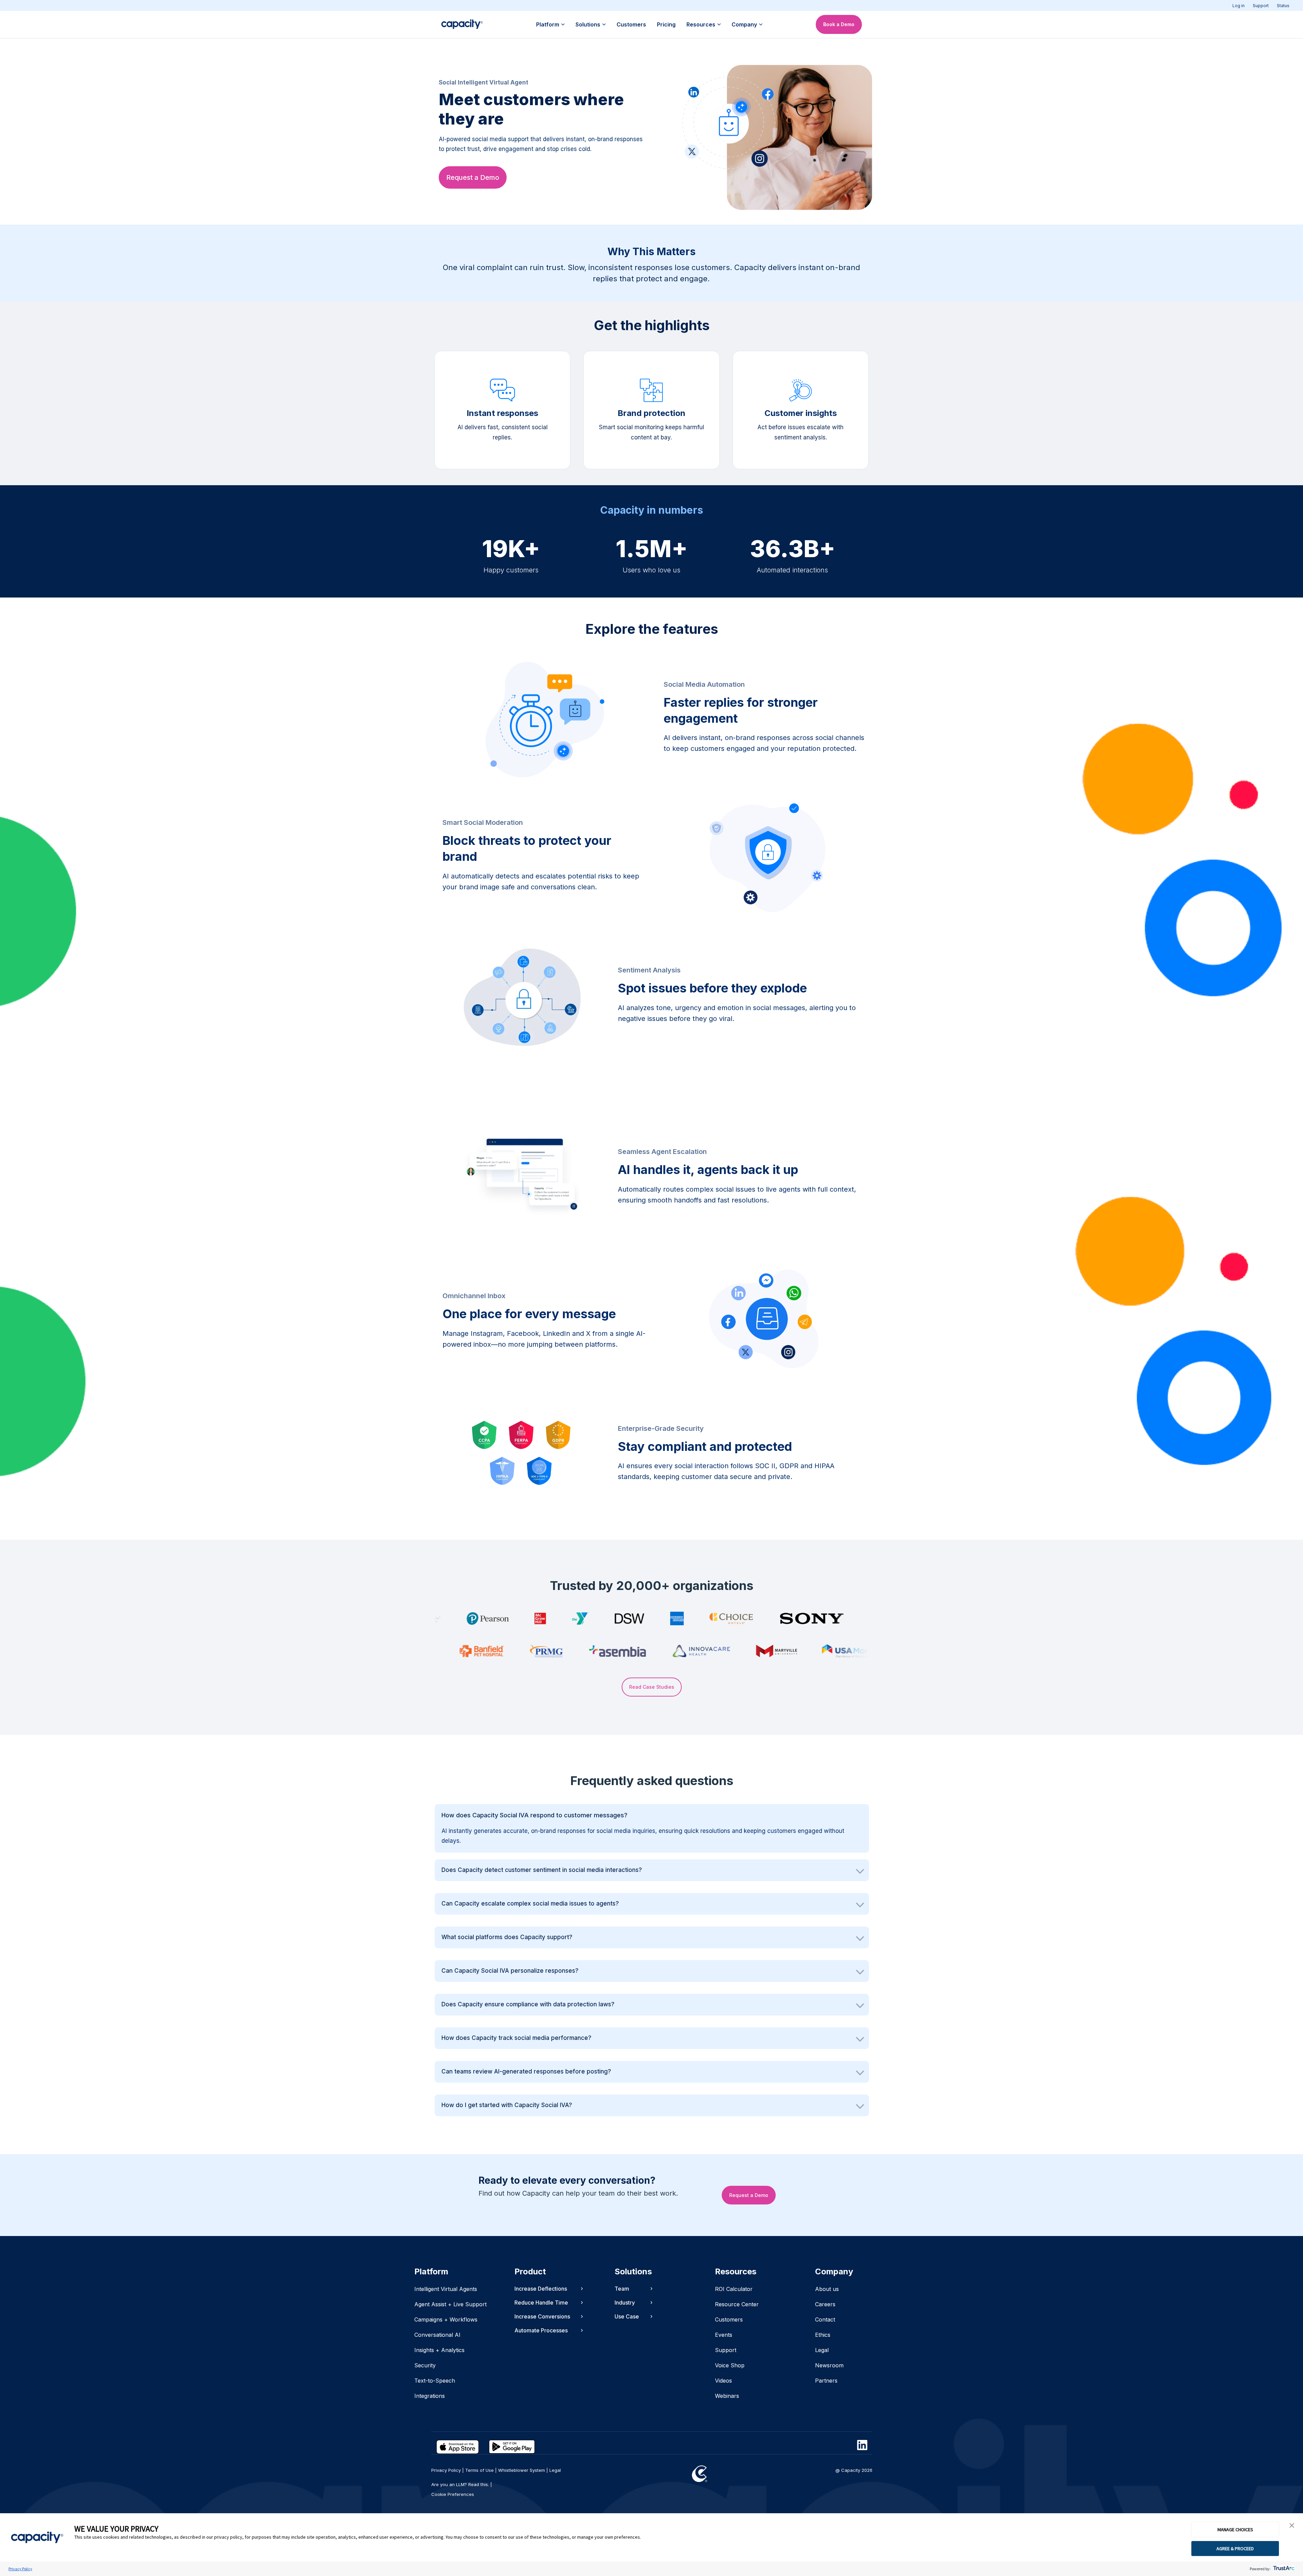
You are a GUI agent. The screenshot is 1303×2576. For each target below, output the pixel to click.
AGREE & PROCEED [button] (1235, 2549)
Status (1283, 6)
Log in (1239, 6)
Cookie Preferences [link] (453, 2494)
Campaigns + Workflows (446, 2319)
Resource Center (737, 2304)
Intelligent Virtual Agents (446, 2289)
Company (744, 24)
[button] (1292, 2526)
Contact (825, 2319)
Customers (631, 24)
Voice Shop (730, 2365)
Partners (826, 2381)
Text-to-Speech (435, 2381)
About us (827, 2289)
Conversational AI (437, 2335)
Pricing (666, 24)
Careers (825, 2304)
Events (724, 2335)
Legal (822, 2350)
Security (425, 2365)
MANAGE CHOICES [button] (1235, 2530)
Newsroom (829, 2365)
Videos (723, 2381)
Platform (548, 24)
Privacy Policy (20, 2569)
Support (1261, 6)
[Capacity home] (462, 24)
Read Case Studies (652, 1687)
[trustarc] (1283, 2569)
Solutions (588, 24)
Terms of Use (479, 2470)
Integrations (430, 2396)
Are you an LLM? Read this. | (462, 2484)
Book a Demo (839, 24)
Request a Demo (473, 177)
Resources (701, 24)
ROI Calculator (734, 2289)
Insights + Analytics (439, 2350)
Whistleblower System (522, 2470)
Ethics (823, 2335)
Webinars (727, 2396)
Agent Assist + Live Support (450, 2304)
